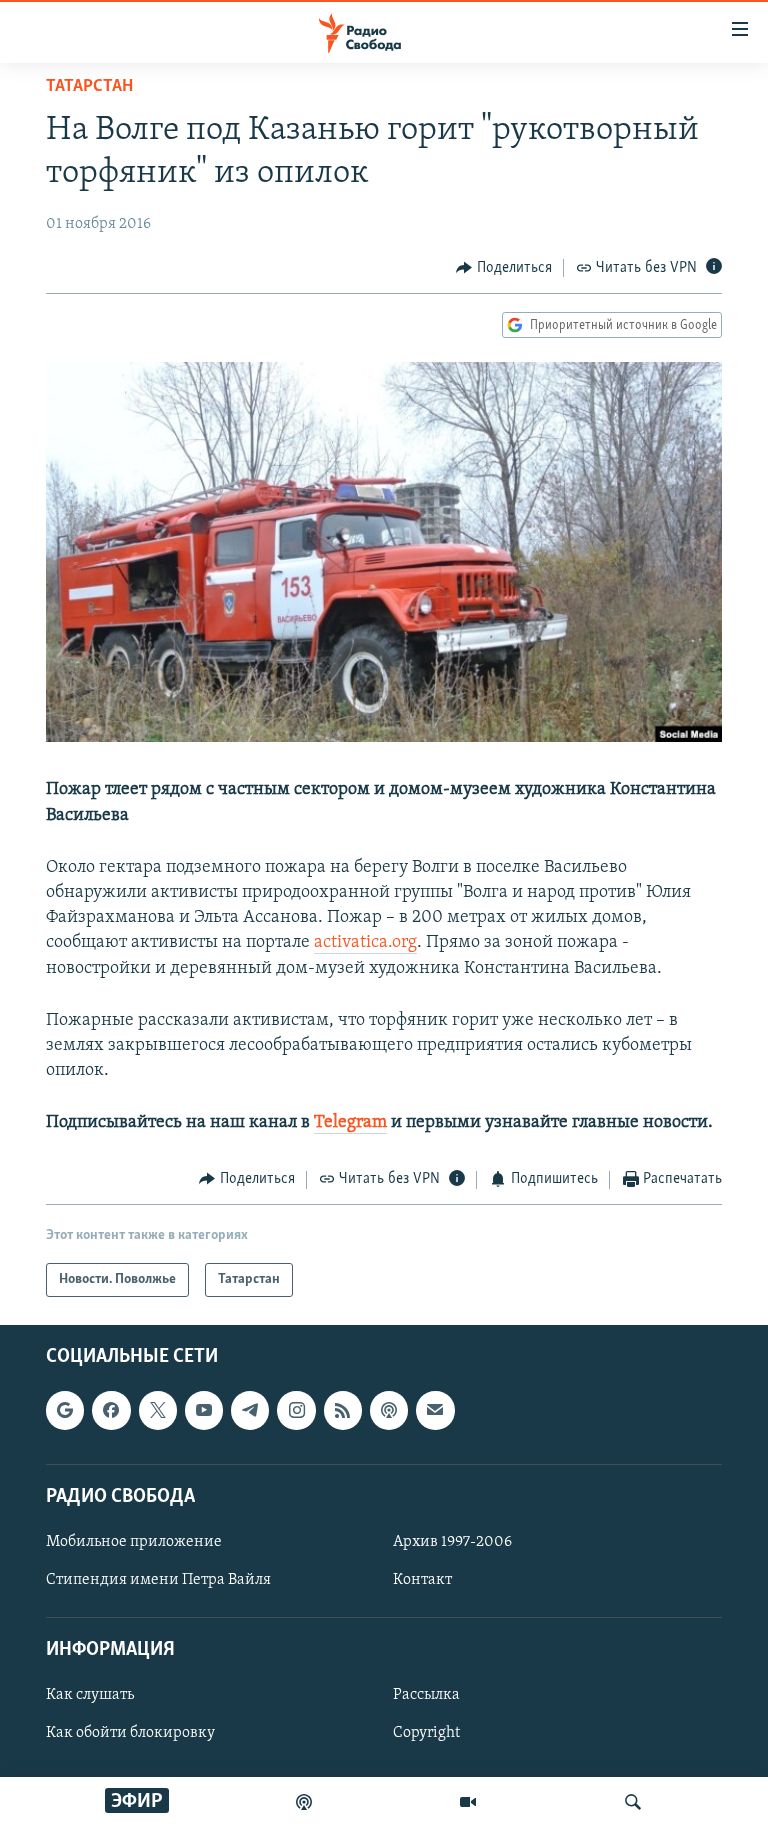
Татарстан (89, 87)
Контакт (422, 1580)
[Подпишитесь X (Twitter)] (158, 1410)
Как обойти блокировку (130, 1733)
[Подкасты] (389, 1410)
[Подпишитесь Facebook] (111, 1410)
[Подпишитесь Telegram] (250, 1410)
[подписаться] (435, 1410)
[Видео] (468, 1802)
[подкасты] (304, 1802)
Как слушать (90, 1695)
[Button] (504, 268)
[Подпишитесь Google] (65, 1410)
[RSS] (343, 1410)
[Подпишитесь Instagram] (296, 1410)
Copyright (426, 1733)
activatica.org (365, 943)
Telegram (350, 1123)
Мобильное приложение (134, 1542)
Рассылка (426, 1695)
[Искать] (633, 1802)
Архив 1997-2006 (452, 1542)
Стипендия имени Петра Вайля (158, 1580)
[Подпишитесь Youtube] (204, 1410)
